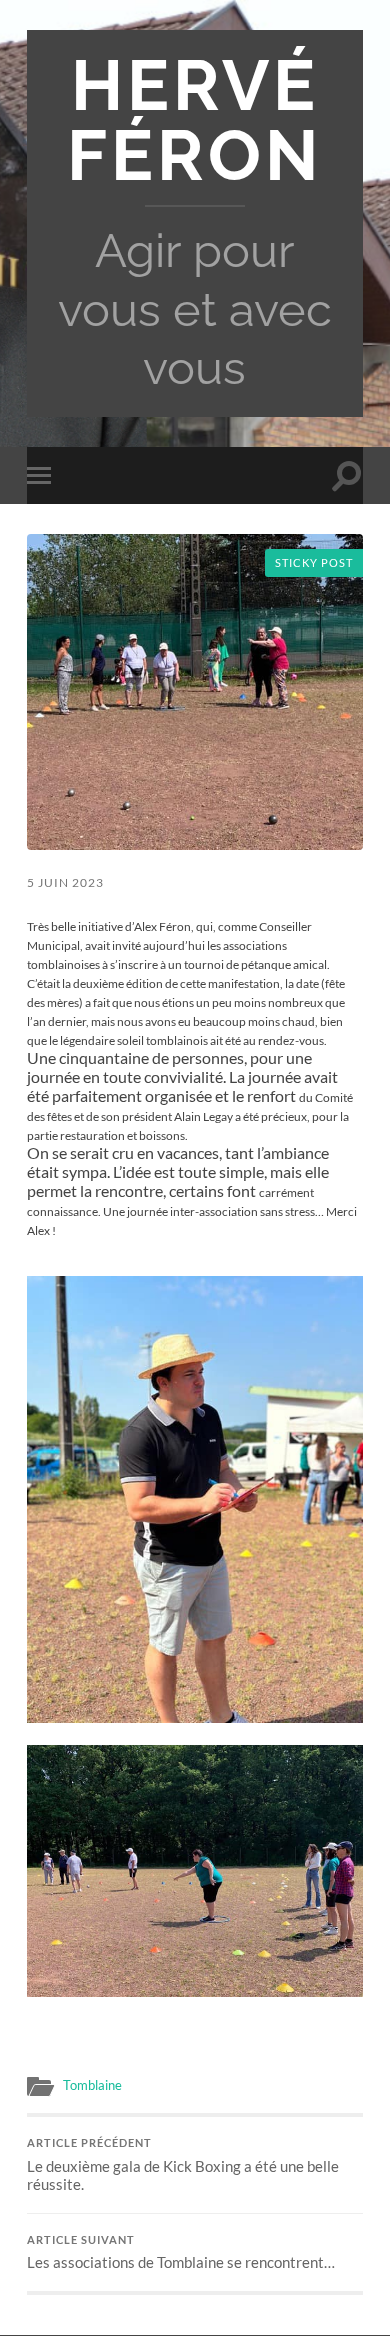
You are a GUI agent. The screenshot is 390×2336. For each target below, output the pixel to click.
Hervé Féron (194, 120)
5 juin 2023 (65, 882)
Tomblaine (92, 2085)
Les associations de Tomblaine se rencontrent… (181, 2253)
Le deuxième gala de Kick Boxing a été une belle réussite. (183, 2165)
